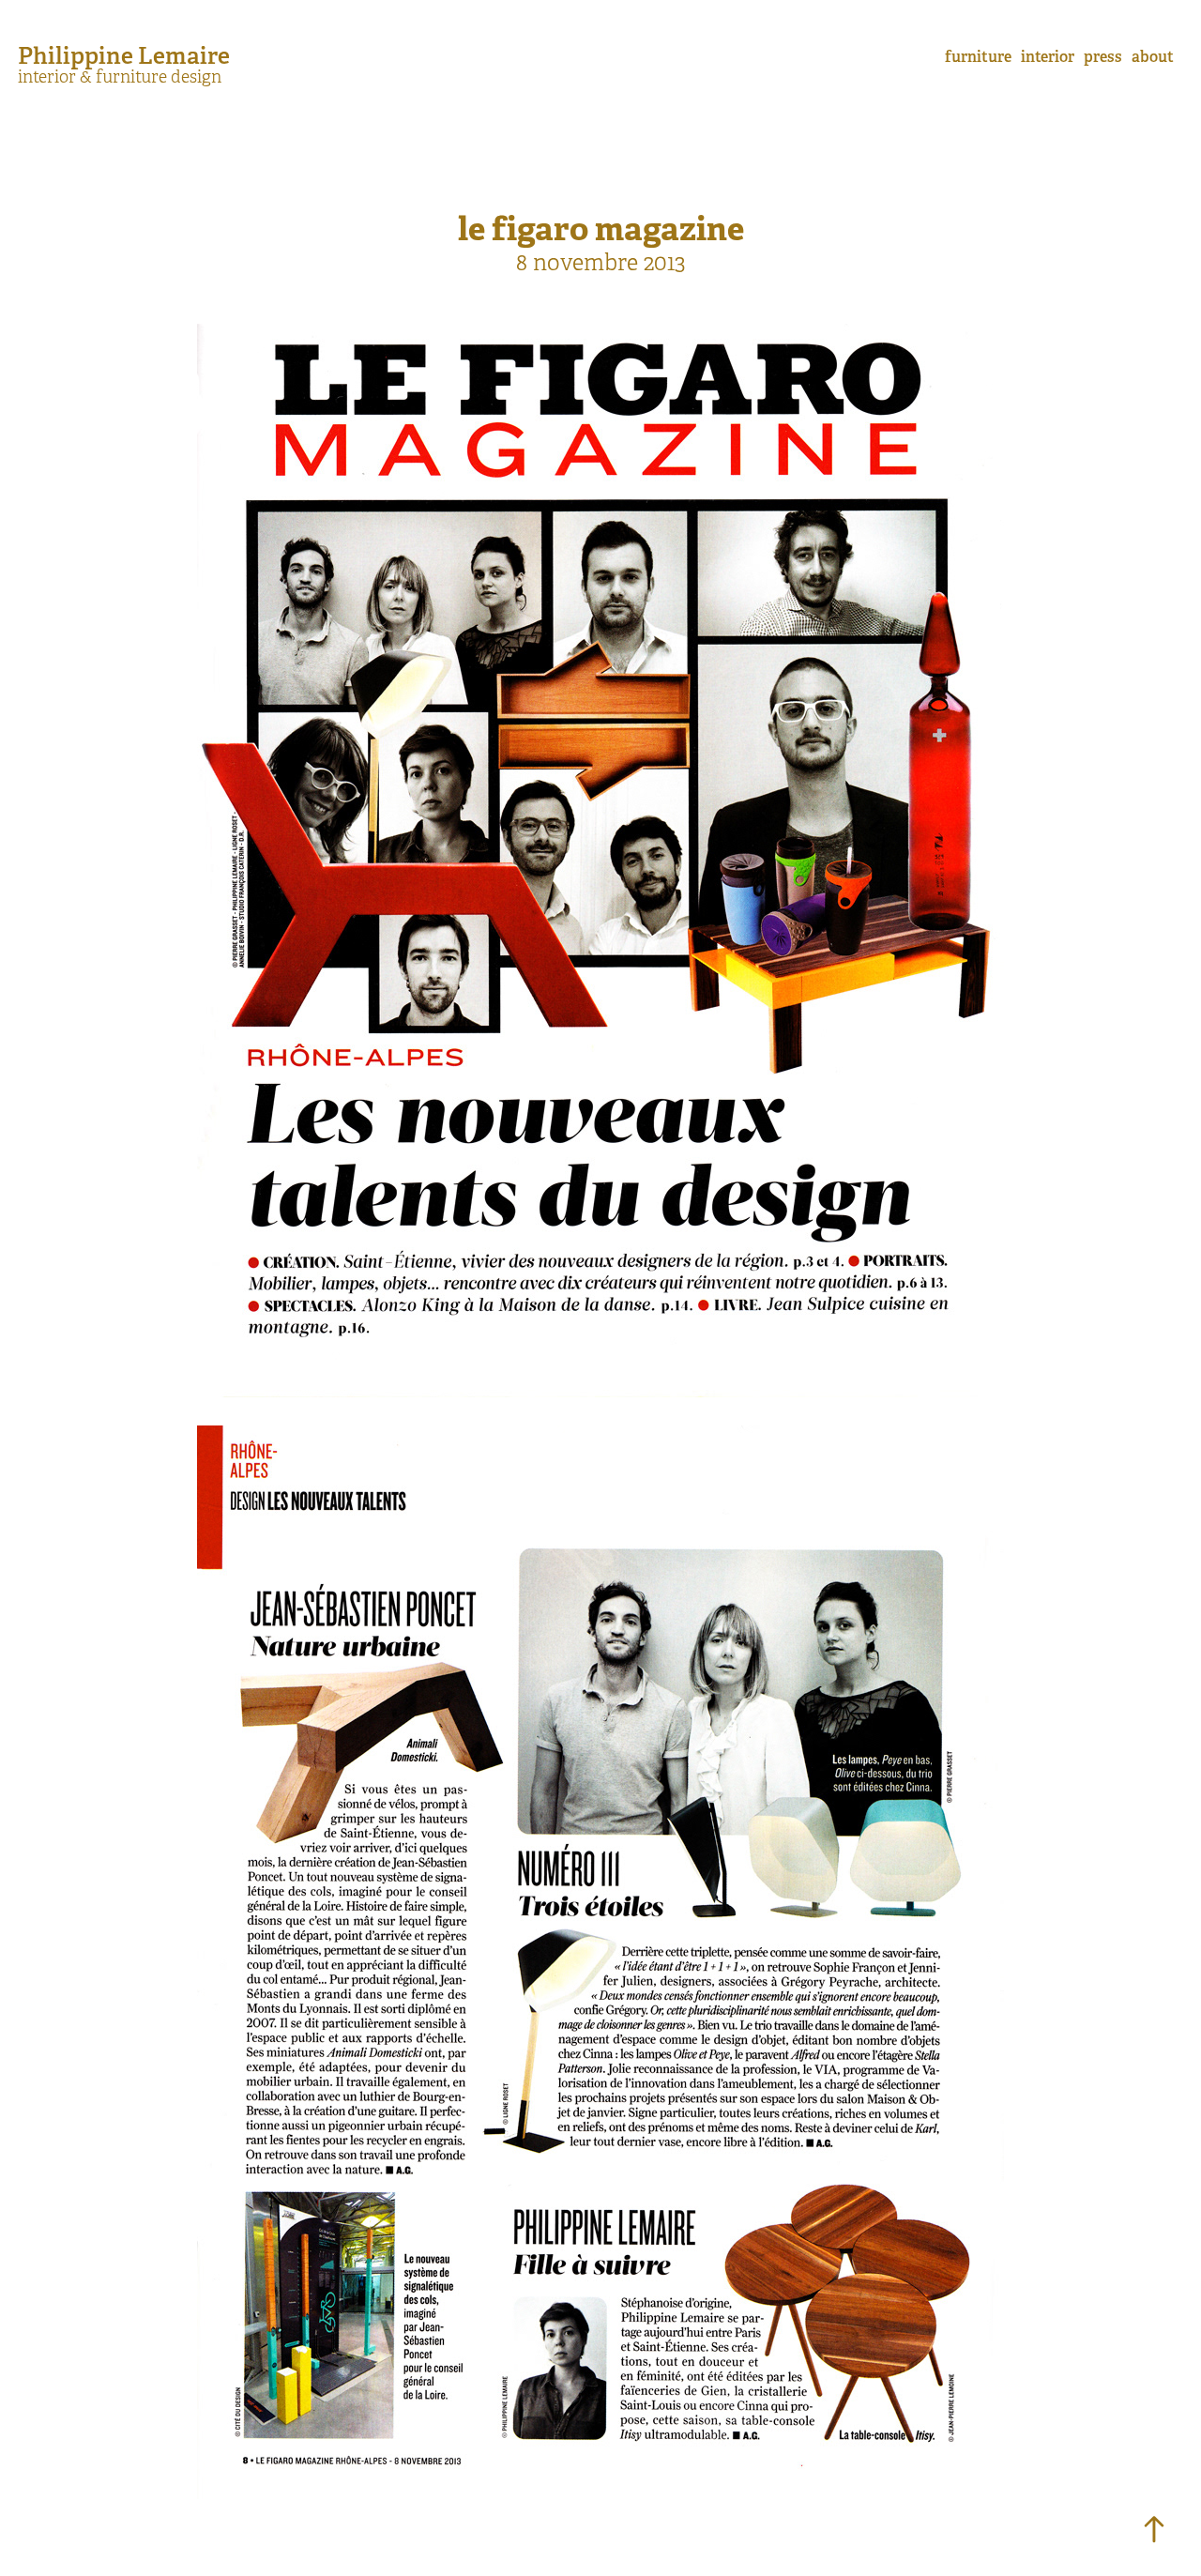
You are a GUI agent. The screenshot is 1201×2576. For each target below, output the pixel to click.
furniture (978, 57)
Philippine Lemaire (124, 55)
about (1153, 57)
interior (1048, 57)
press (1103, 57)
